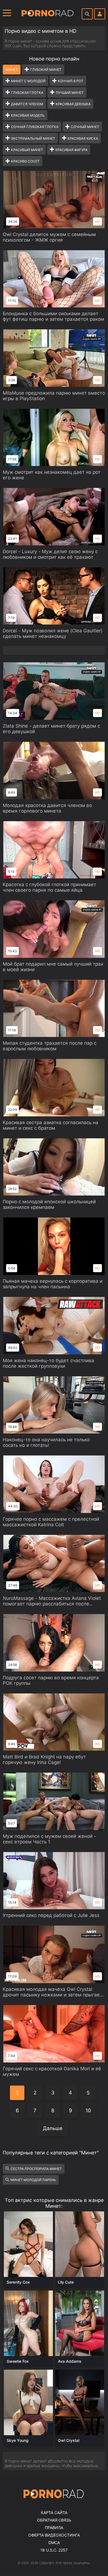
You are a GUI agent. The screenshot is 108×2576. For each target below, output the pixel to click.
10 (88, 2110)
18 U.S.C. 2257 (54, 2550)
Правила (54, 2528)
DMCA (54, 2543)
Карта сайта (54, 2513)
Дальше (53, 2128)
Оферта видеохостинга (54, 2535)
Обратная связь (54, 2520)
